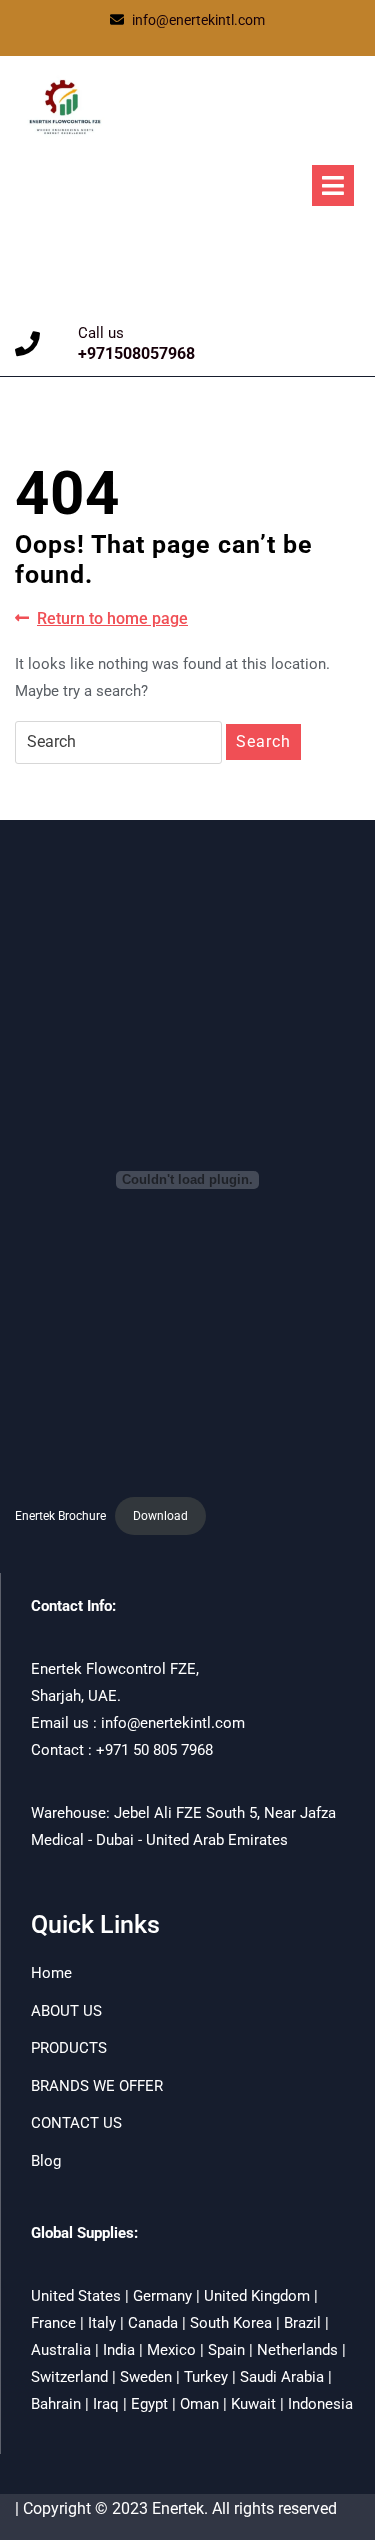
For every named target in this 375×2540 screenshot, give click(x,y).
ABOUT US (66, 2011)
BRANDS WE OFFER (97, 2086)
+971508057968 (136, 353)
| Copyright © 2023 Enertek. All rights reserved (176, 2508)
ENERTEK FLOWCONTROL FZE (132, 199)
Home (51, 1973)
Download (160, 1516)
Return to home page (112, 619)
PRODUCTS (69, 2048)
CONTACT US (76, 2123)
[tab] (333, 185)
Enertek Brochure (60, 1516)
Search (263, 741)
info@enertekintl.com (198, 20)
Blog (46, 2161)
